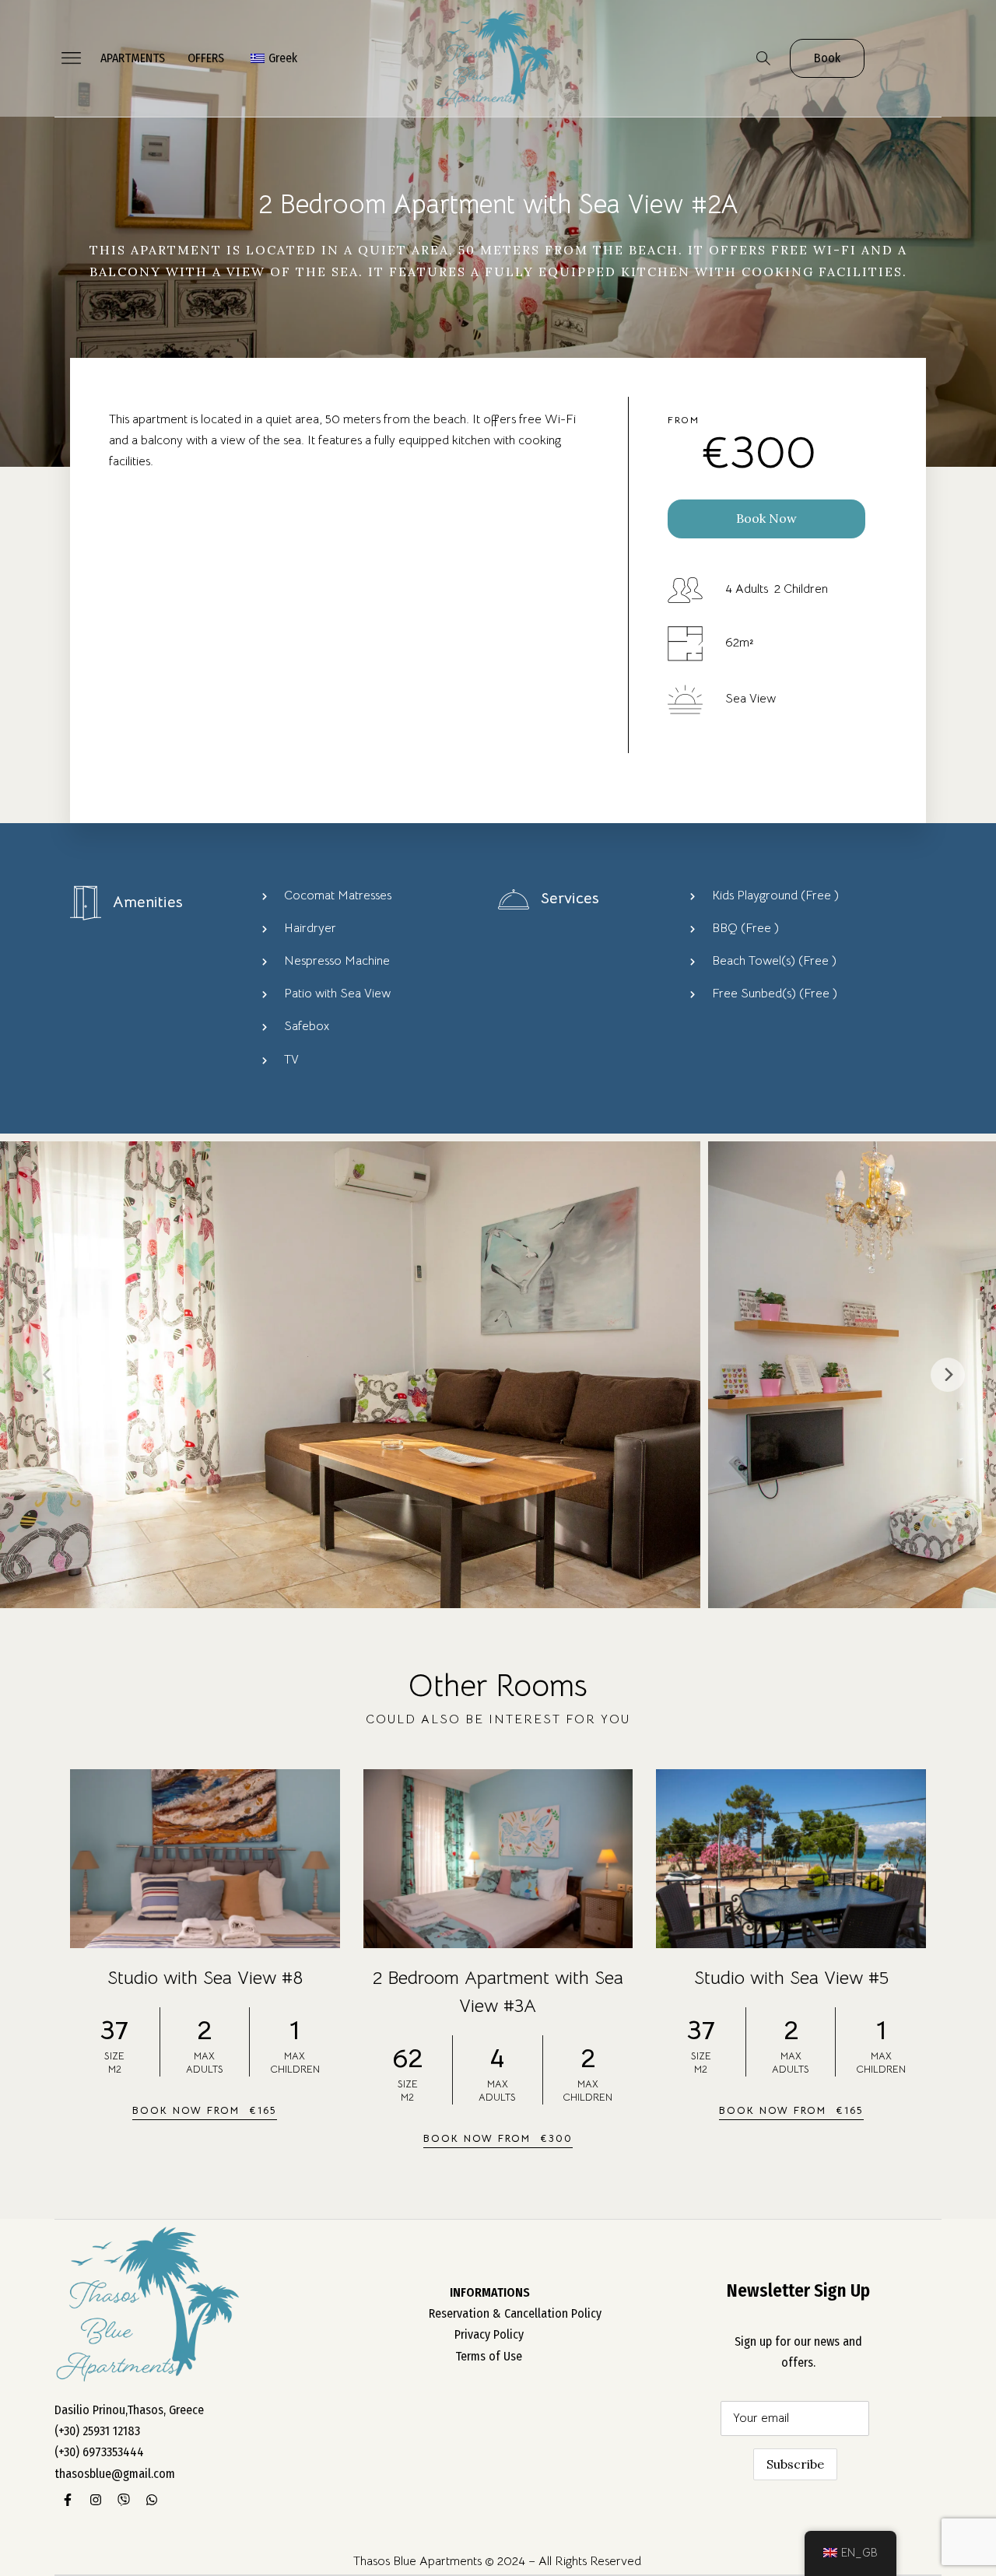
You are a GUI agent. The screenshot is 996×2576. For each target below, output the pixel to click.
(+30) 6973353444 (99, 2452)
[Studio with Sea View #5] (791, 1859)
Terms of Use (489, 2356)
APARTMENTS (133, 58)
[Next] (948, 1375)
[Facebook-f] (68, 2500)
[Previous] (48, 1375)
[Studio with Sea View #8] (205, 1859)
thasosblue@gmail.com (115, 2474)
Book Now (766, 518)
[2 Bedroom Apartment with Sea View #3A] (498, 1859)
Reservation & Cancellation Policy (515, 2313)
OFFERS (206, 58)
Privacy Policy (489, 2334)
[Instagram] (96, 2500)
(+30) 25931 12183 (97, 2431)
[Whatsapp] (152, 2500)
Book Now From (205, 2110)
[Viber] (124, 2500)
